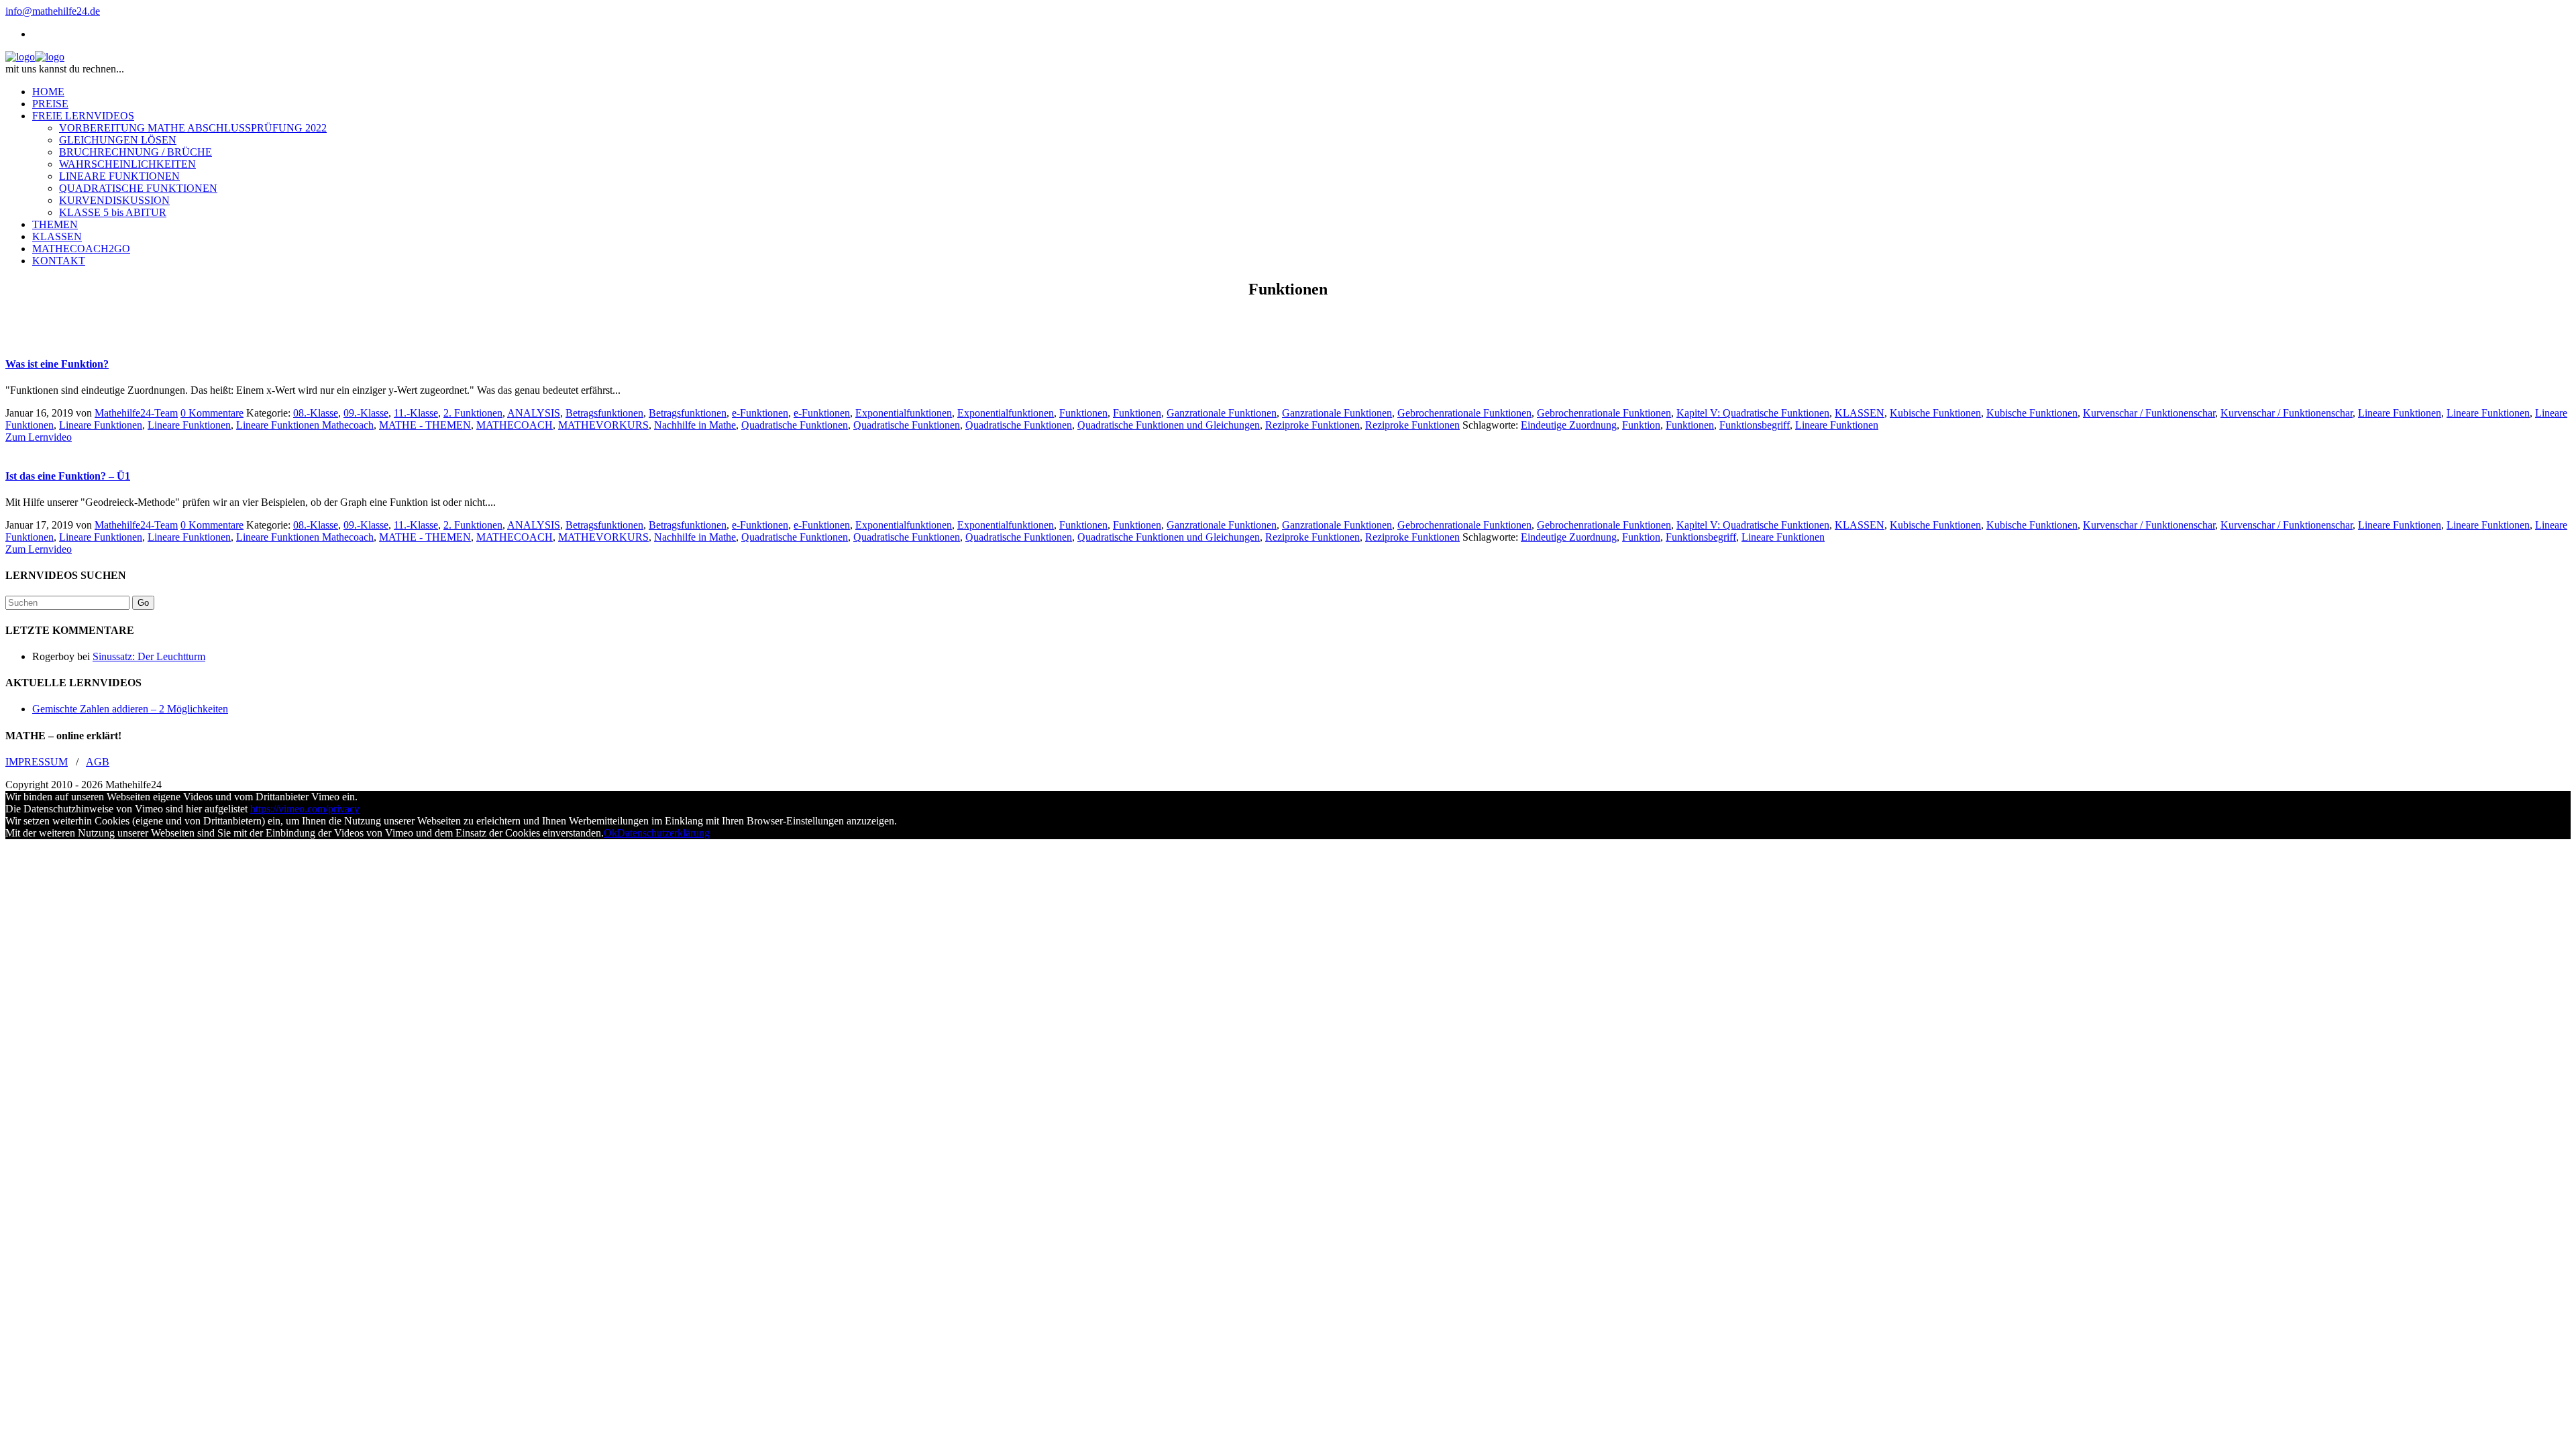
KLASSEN (1860, 413)
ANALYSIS (534, 413)
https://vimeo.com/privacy (305, 809)
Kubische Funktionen (1935, 413)
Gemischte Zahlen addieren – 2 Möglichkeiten (130, 709)
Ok (610, 833)
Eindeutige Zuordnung (1569, 425)
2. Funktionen (473, 413)
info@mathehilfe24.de (53, 11)
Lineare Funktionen (2400, 413)
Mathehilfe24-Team (136, 413)
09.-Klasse (366, 413)
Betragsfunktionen (604, 413)
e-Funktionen (760, 413)
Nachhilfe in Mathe (695, 425)
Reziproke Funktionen (1312, 425)
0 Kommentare (212, 413)
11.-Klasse (416, 413)
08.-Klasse (316, 413)
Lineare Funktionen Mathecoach (305, 425)
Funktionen (1083, 413)
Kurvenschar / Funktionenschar (2149, 413)
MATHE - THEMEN (425, 425)
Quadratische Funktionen (795, 425)
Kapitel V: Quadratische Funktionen (1753, 413)
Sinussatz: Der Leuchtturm (149, 656)
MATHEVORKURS (603, 425)
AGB (98, 762)
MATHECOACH (515, 425)
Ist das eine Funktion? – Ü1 (68, 476)
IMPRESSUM (37, 762)
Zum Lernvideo (39, 437)
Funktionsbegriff (1755, 425)
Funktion (1641, 425)
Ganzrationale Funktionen (1222, 413)
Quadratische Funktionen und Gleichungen (1169, 425)
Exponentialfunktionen (904, 413)
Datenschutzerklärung (663, 833)
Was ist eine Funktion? (57, 364)
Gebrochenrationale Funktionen (1464, 413)
